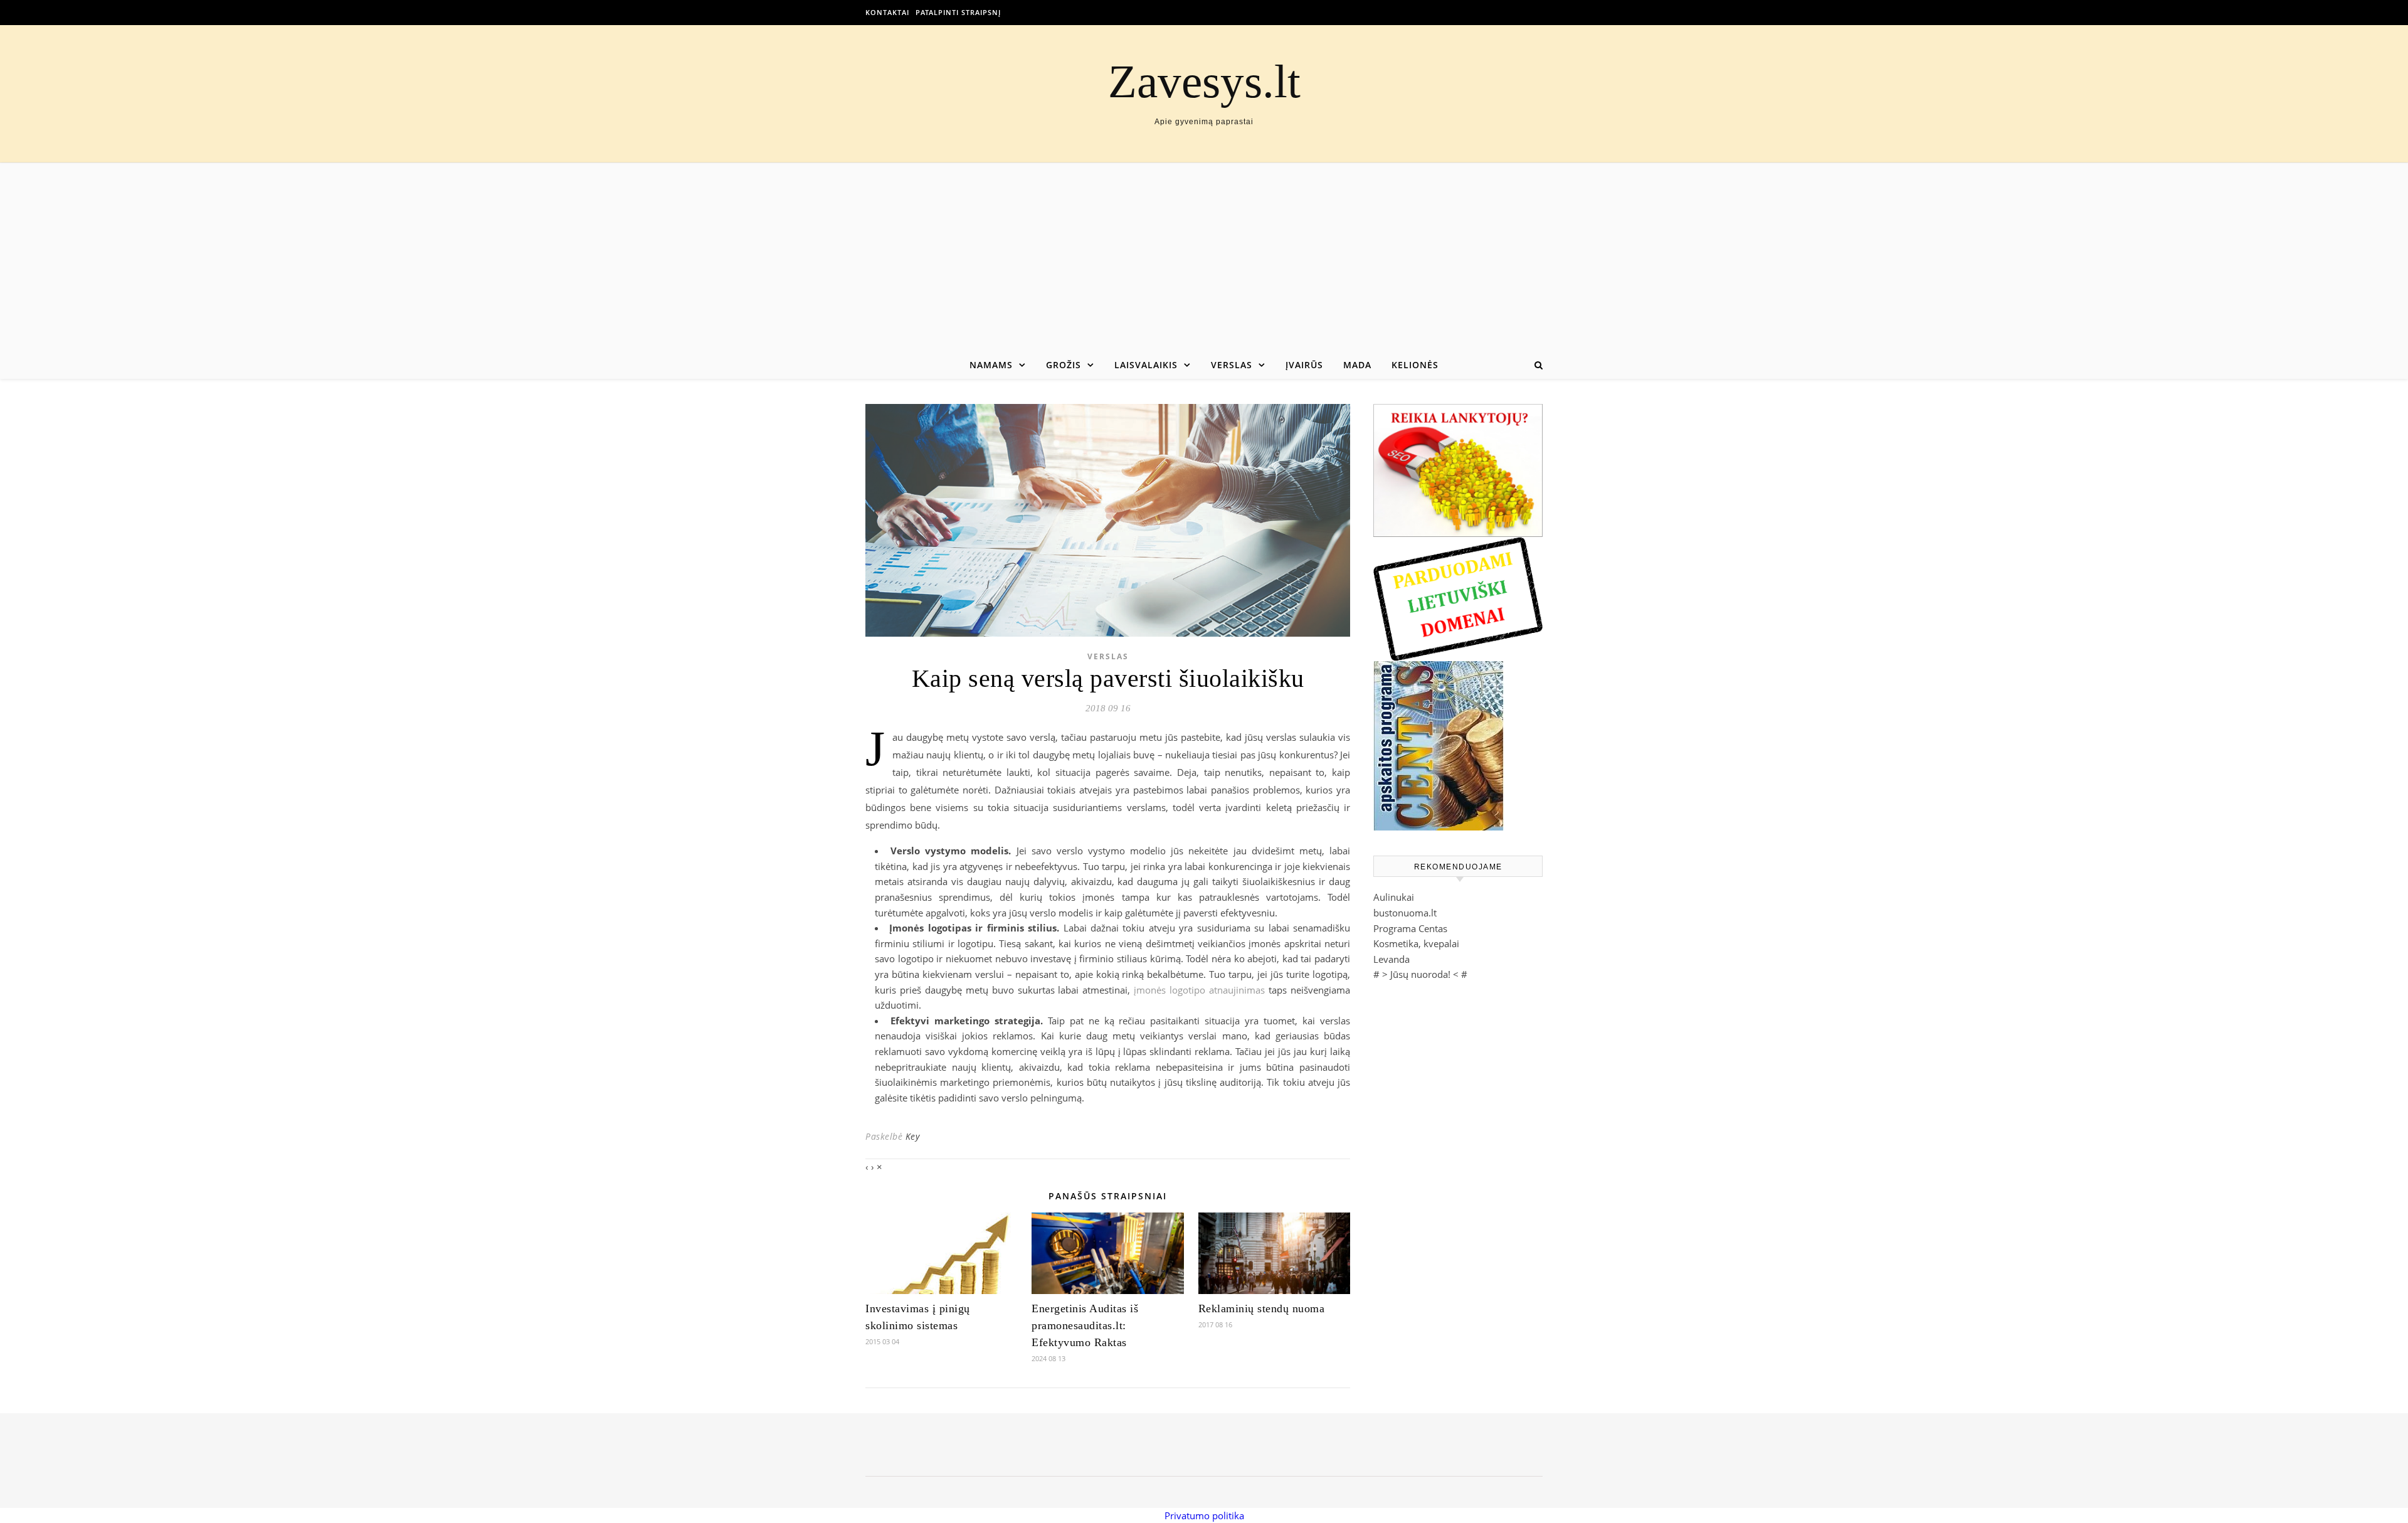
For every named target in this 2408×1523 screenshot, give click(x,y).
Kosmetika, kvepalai (1416, 943)
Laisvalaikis (1146, 365)
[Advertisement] (1204, 257)
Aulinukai (1394, 897)
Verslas (1232, 365)
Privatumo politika (1204, 1515)
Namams (991, 365)
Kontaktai (887, 12)
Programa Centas (1410, 928)
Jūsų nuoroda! (1420, 974)
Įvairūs (1304, 365)
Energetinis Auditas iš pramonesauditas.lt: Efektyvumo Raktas (1085, 1325)
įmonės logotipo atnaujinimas (1199, 990)
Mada (1357, 365)
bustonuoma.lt (1405, 913)
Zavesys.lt (1204, 81)
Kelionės (1415, 365)
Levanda (1391, 959)
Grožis (1064, 365)
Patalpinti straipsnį (958, 12)
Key (913, 1136)
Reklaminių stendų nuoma (1262, 1308)
